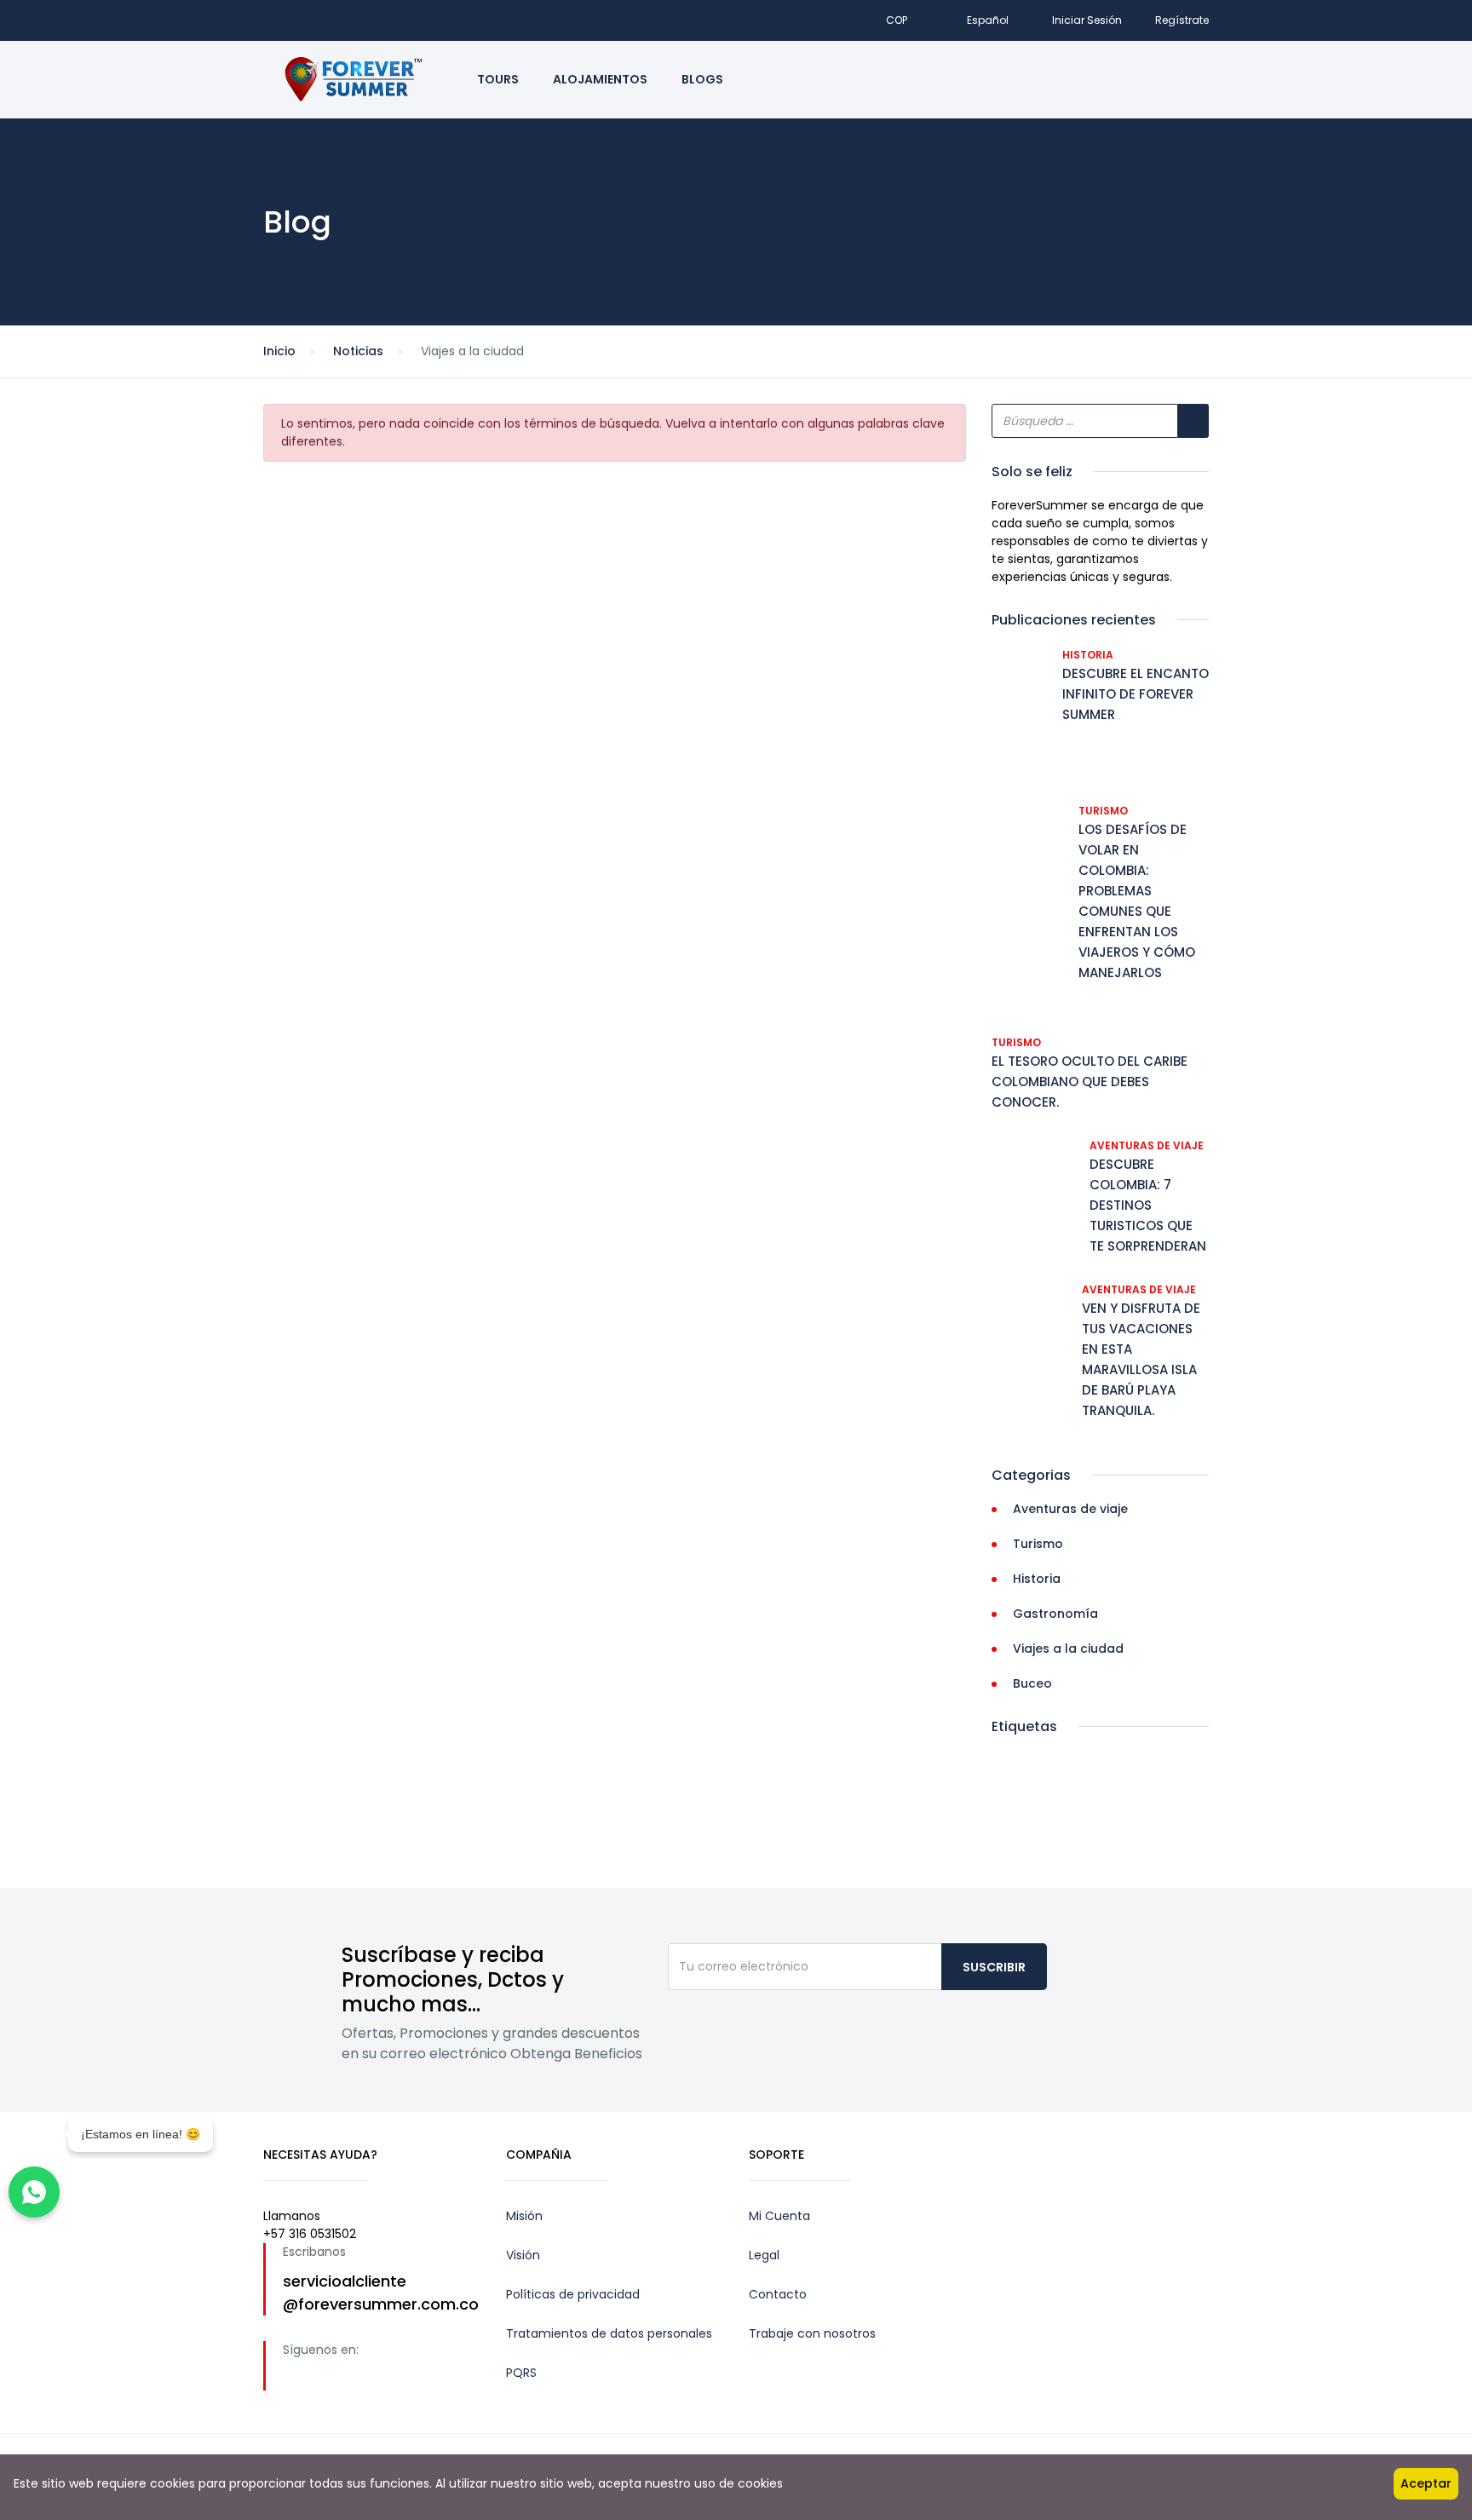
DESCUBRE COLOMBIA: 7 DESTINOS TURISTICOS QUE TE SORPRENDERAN (1148, 1205)
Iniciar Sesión (1087, 20)
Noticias (358, 351)
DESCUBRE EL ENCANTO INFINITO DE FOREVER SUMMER (1136, 694)
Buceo (1032, 1683)
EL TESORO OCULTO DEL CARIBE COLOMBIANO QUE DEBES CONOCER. (1090, 1082)
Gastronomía (1055, 1614)
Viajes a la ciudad (1068, 1648)
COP (898, 20)
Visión (523, 2255)
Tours (498, 79)
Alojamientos (600, 79)
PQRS (521, 2373)
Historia (1088, 655)
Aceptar (1426, 2483)
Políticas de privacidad (573, 2294)
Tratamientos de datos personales (609, 2333)
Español (988, 20)
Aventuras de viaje (1147, 1145)
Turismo (1103, 811)
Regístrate (1182, 20)
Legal (764, 2255)
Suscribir (994, 1967)
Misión (524, 2216)
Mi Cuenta (779, 2216)
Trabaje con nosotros (812, 2333)
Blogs (702, 79)
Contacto (778, 2294)
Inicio (279, 351)
